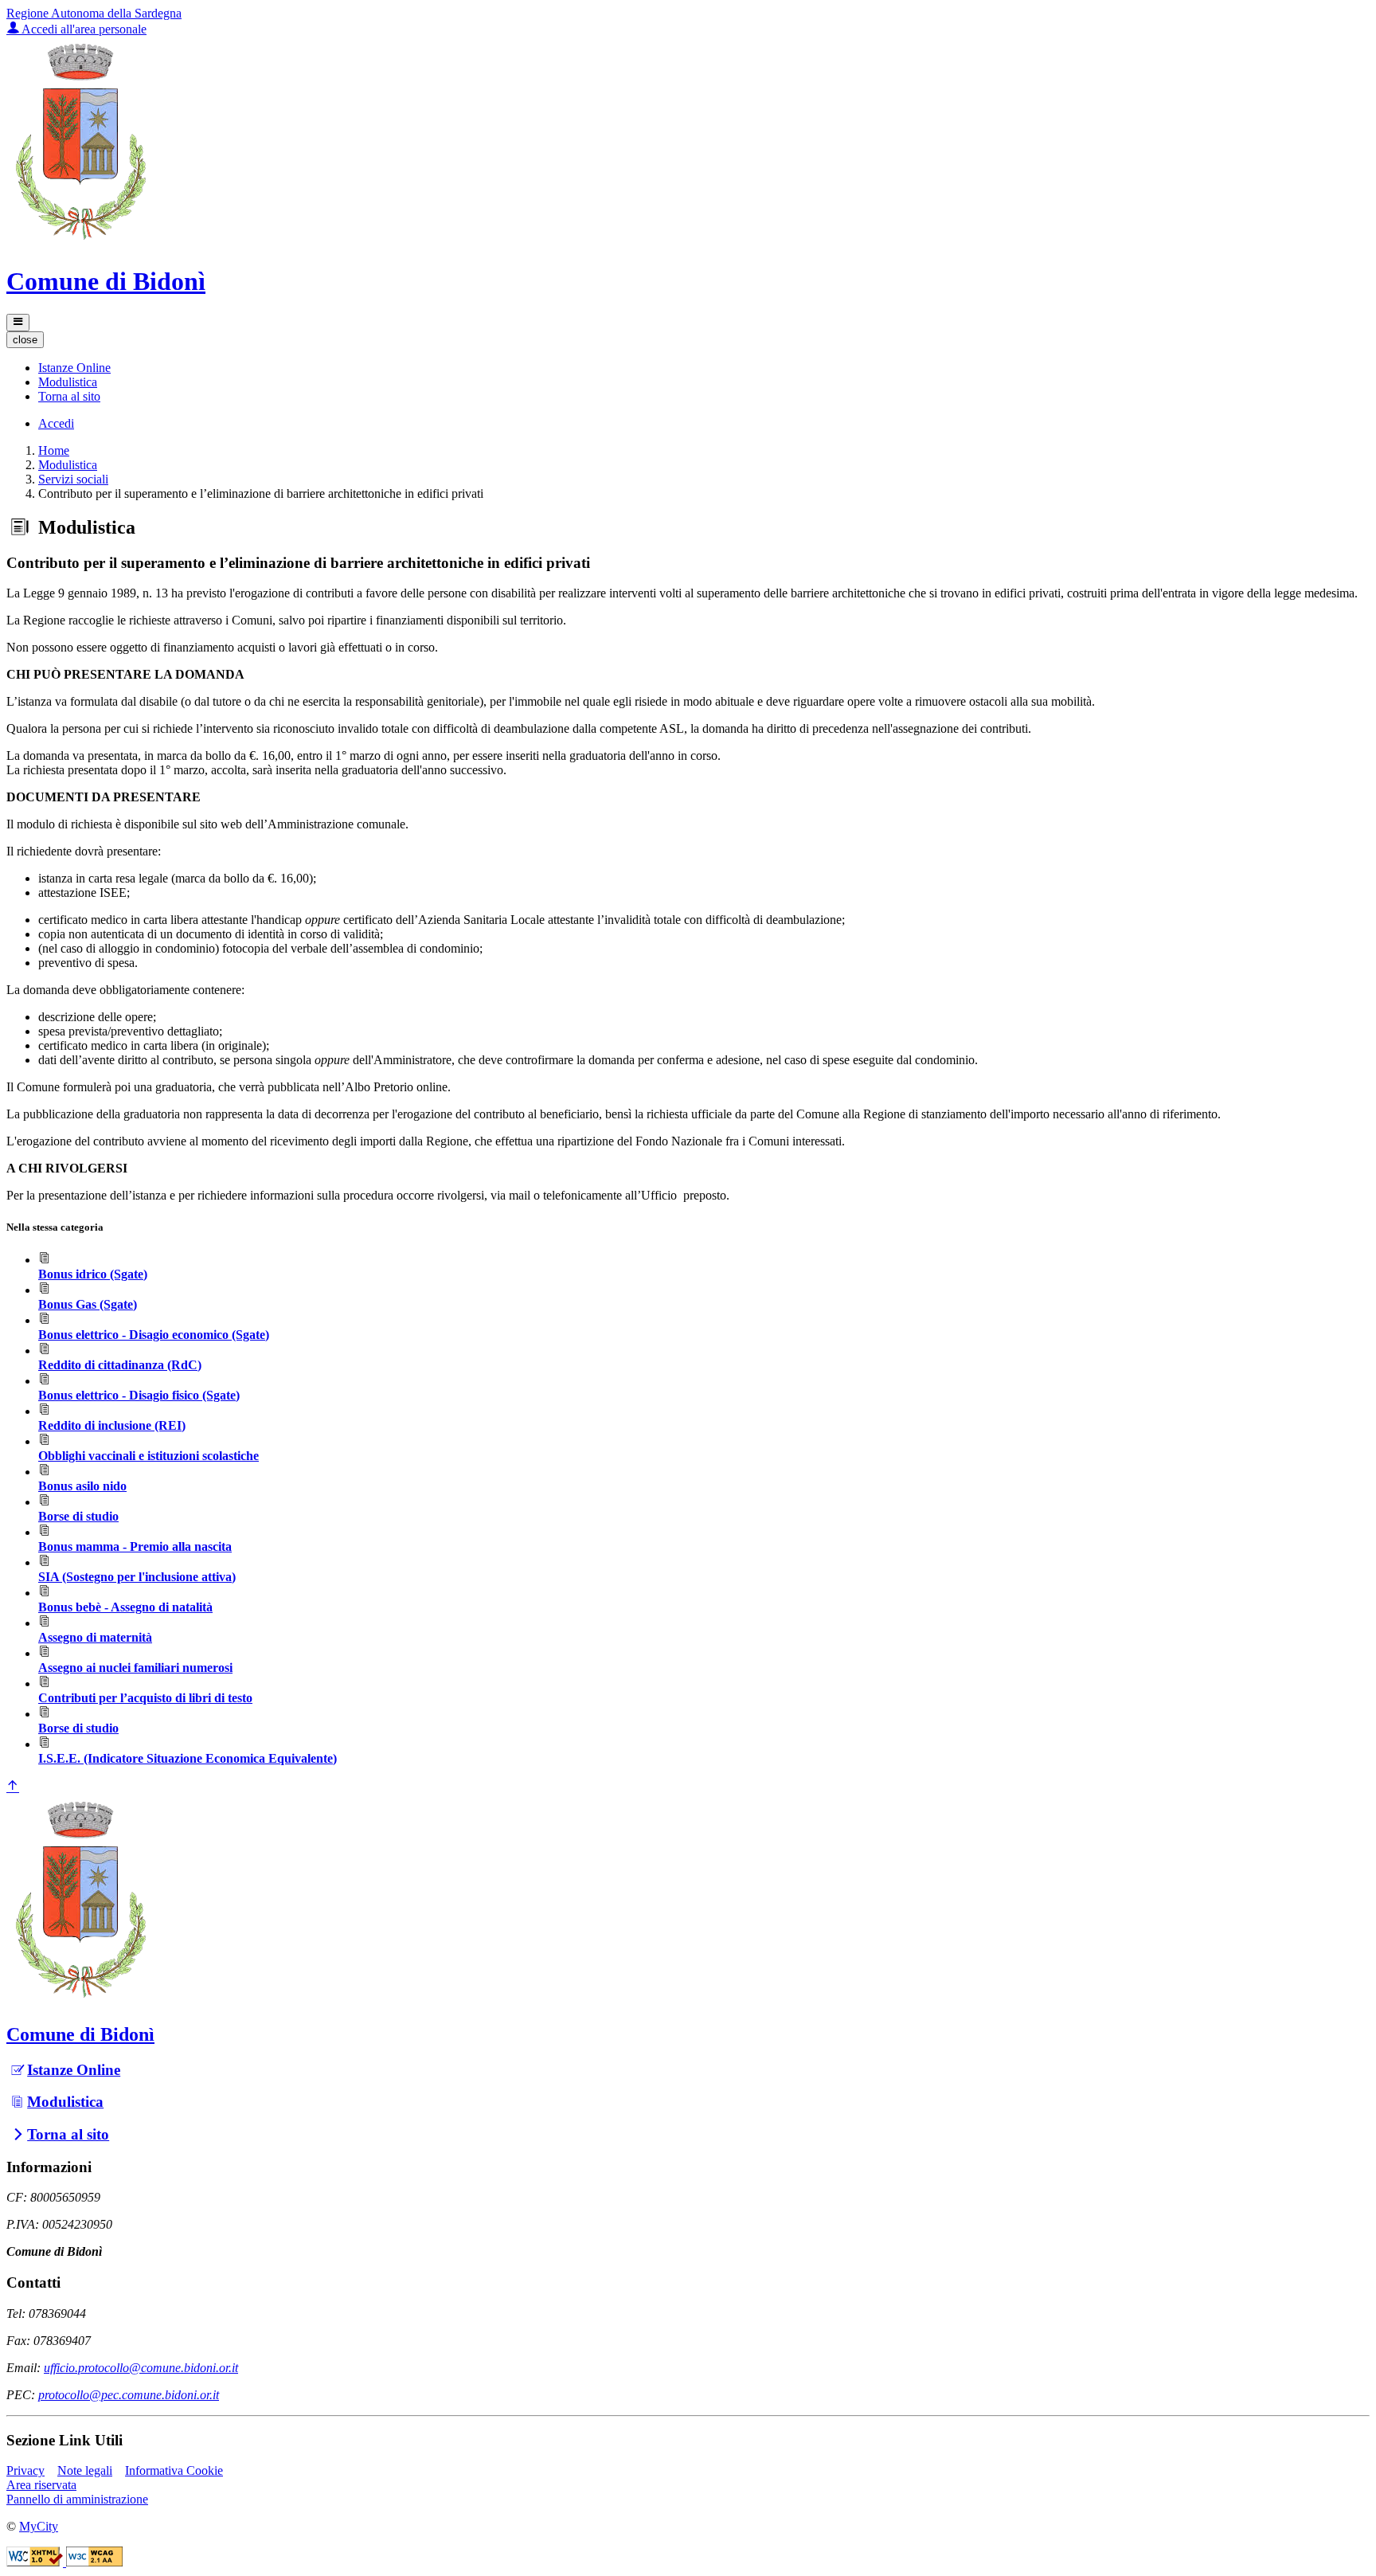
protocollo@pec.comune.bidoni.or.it (129, 2395)
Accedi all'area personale (83, 29)
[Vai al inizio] (13, 1787)
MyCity (39, 2526)
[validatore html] (36, 2562)
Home (54, 450)
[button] (74, 368)
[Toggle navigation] (18, 323)
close (25, 340)
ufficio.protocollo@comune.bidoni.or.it (141, 2368)
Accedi (56, 423)
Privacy (25, 2470)
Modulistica (68, 465)
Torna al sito (68, 2134)
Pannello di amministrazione (77, 2499)
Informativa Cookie (174, 2470)
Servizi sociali (73, 479)
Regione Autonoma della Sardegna (94, 13)
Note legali (85, 2470)
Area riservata (41, 2485)
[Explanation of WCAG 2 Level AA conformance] (94, 2562)
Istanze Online (74, 2070)
